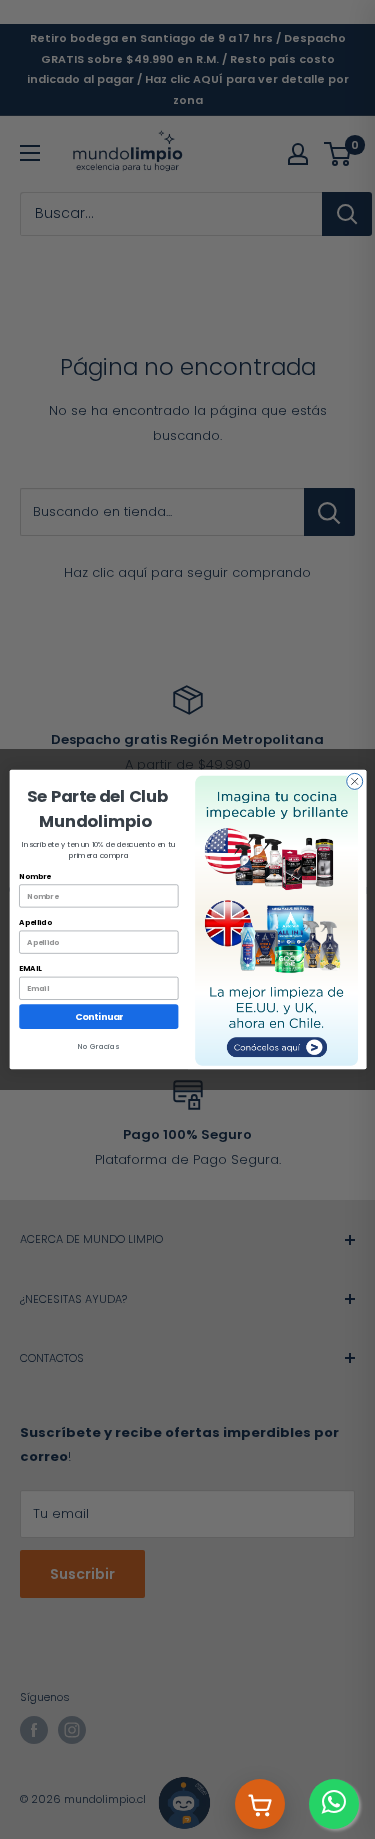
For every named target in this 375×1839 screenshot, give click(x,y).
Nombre (34, 876)
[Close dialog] (354, 781)
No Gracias (98, 1046)
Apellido (35, 922)
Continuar (98, 1016)
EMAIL (30, 968)
